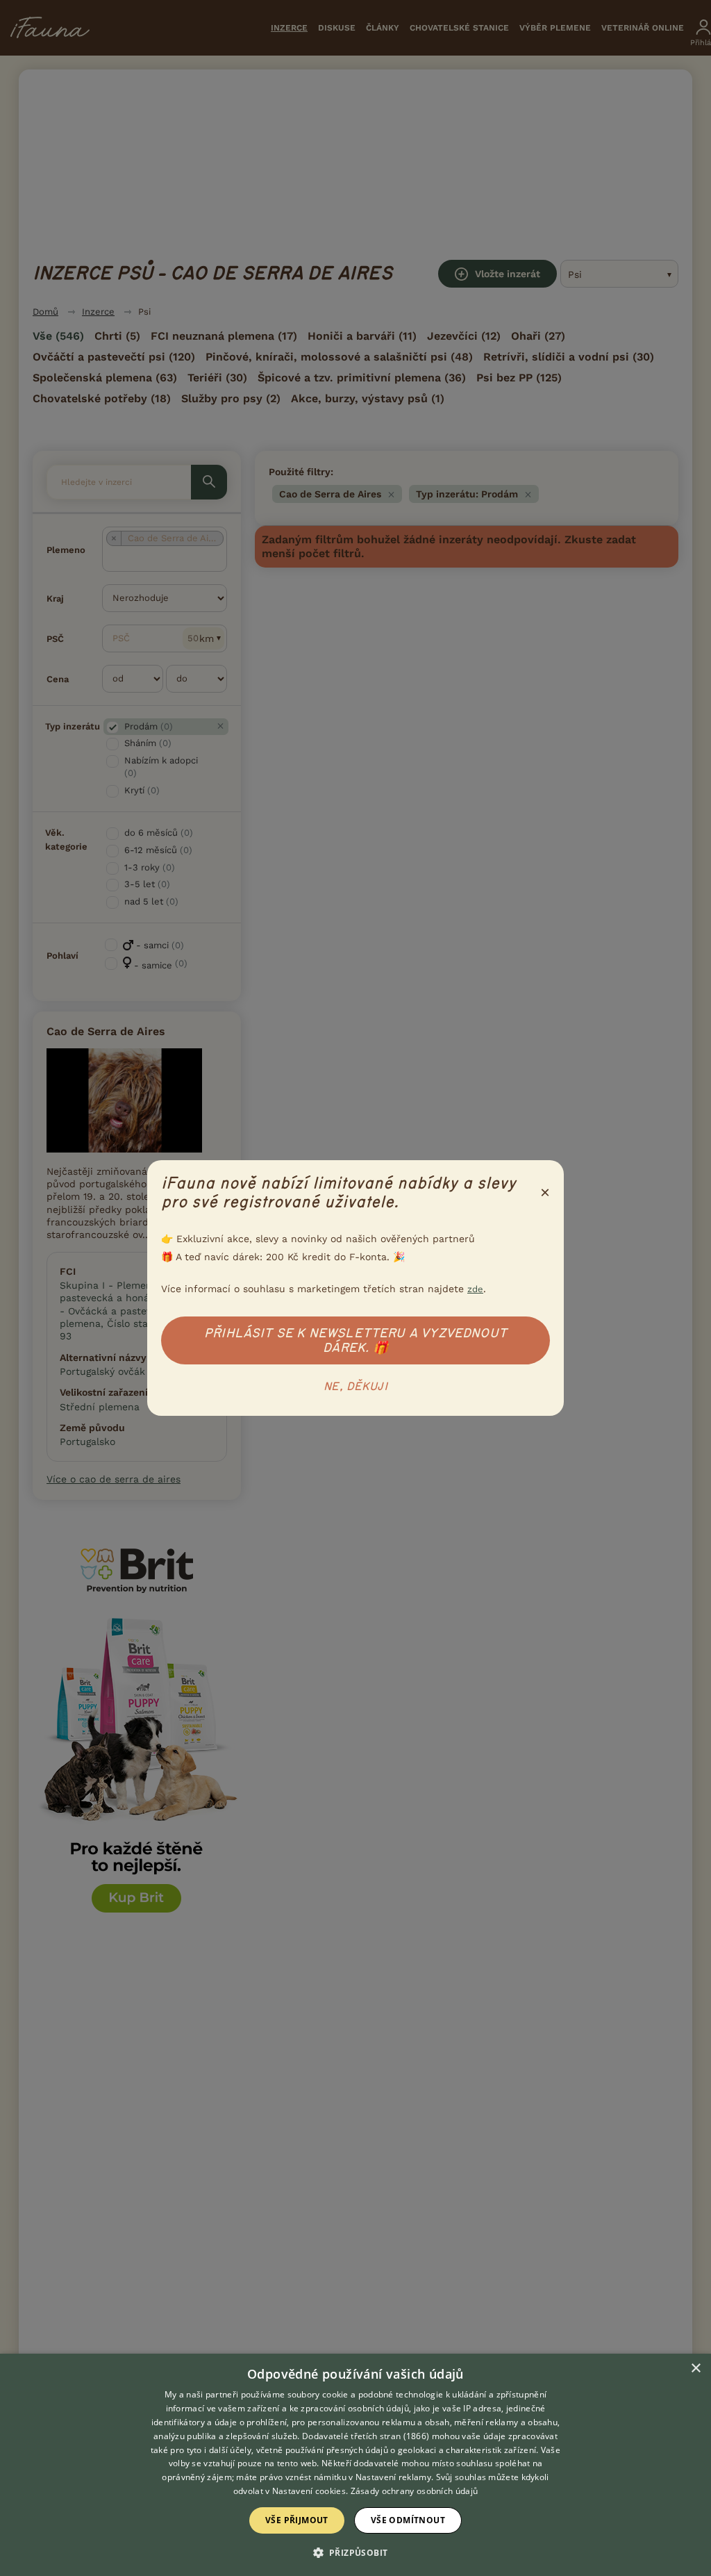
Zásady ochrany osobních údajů (415, 2491)
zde (475, 1289)
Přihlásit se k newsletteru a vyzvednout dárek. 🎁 (355, 1340)
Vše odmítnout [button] (408, 2520)
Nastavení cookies (309, 2491)
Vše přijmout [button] (297, 2520)
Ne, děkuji (355, 1387)
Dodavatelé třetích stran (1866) (366, 2436)
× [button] (695, 2369)
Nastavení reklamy (393, 2477)
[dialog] (355, 2465)
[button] (356, 2552)
